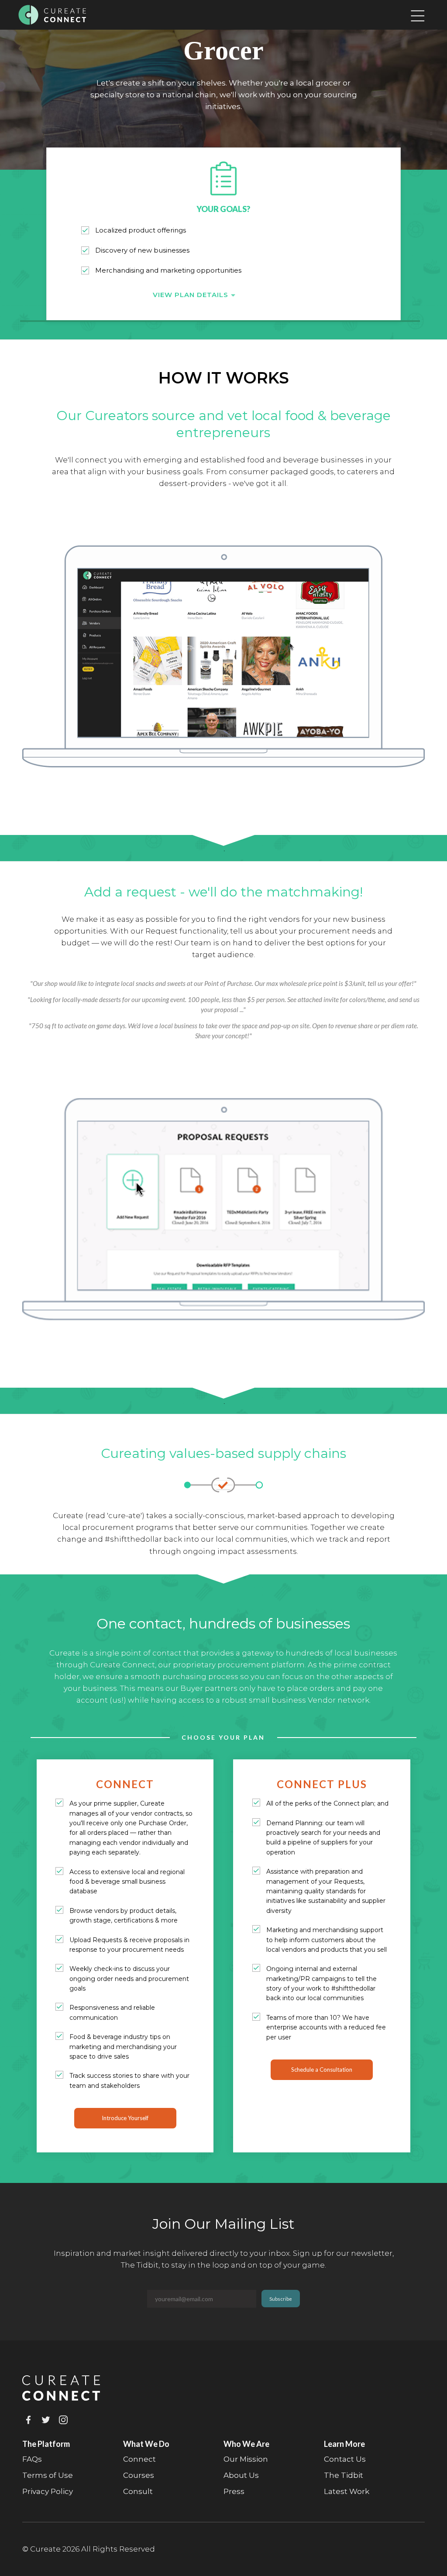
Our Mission (246, 2459)
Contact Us (345, 2459)
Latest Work (347, 2491)
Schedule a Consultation (322, 2070)
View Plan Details (192, 295)
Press (234, 2491)
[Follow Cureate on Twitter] (48, 2422)
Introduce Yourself (125, 2118)
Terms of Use (48, 2475)
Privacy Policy (48, 2491)
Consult (138, 2491)
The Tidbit (344, 2475)
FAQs (32, 2459)
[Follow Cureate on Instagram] (65, 2422)
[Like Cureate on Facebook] (30, 2422)
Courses (139, 2475)
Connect (139, 2459)
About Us (241, 2475)
